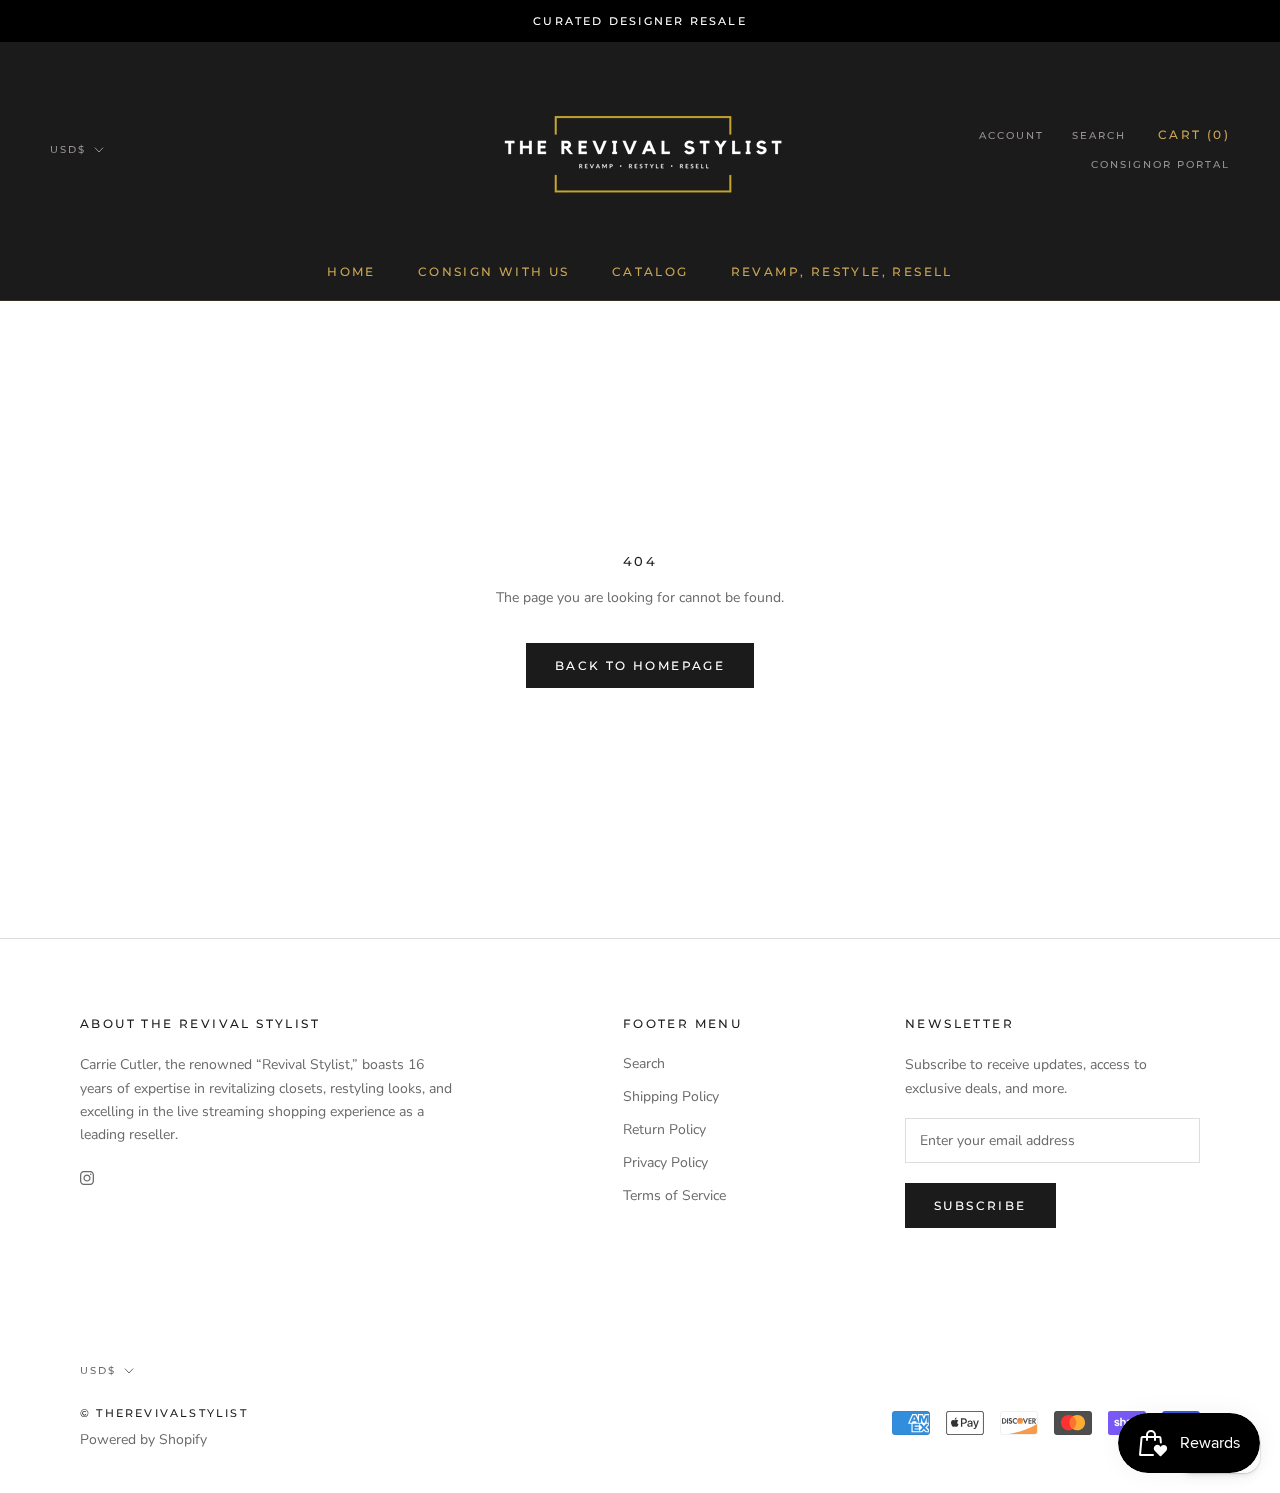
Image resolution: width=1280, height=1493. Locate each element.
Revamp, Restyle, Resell (842, 271)
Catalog (650, 271)
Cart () (1194, 134)
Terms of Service (674, 1195)
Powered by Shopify (143, 1439)
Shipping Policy (671, 1096)
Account (1011, 135)
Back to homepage (640, 665)
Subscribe (980, 1205)
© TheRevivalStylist (164, 1413)
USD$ (68, 149)
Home (351, 271)
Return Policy (664, 1129)
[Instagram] (87, 1177)
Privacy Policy (665, 1162)
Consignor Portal (1160, 164)
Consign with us (494, 271)
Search (1099, 135)
